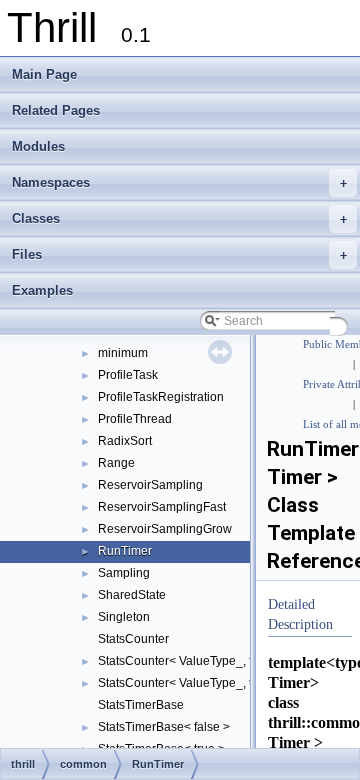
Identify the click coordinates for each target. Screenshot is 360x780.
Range (116, 463)
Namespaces (179, 182)
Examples (42, 290)
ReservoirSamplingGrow (165, 529)
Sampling (124, 573)
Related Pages (56, 110)
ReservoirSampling (150, 485)
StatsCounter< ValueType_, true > (189, 683)
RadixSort (125, 441)
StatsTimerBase (141, 705)
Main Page (44, 74)
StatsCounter (133, 639)
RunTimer (125, 551)
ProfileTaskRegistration (161, 397)
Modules (38, 146)
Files (179, 254)
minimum (123, 353)
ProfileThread (135, 419)
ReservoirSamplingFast (162, 507)
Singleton (124, 617)
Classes (179, 218)
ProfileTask (128, 375)
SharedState (132, 595)
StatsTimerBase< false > (164, 727)
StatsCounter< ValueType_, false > (191, 661)
